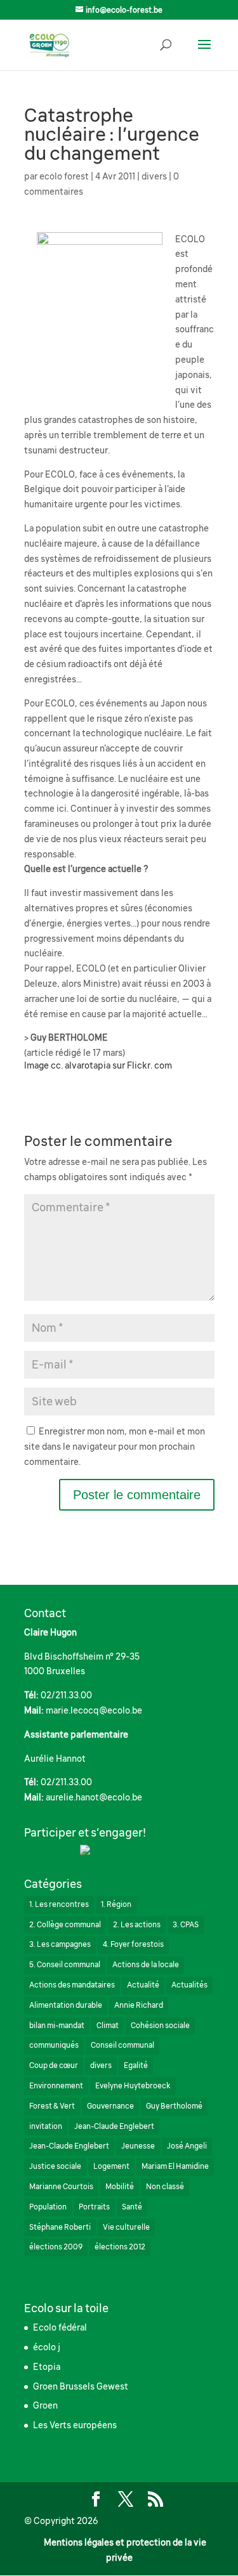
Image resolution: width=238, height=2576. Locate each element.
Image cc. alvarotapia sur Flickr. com (98, 1065)
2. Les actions (137, 1925)
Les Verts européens (75, 2425)
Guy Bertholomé (174, 2106)
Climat (108, 2026)
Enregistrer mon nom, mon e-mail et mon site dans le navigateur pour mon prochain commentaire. (115, 1447)
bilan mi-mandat (57, 2026)
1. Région (116, 1904)
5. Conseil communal (65, 1965)
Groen (45, 2405)
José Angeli (187, 2146)
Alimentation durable (66, 2005)
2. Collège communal (65, 1925)
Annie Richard (139, 2005)
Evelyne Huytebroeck (133, 2086)
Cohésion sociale (160, 2026)
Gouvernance (110, 2106)
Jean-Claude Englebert (114, 2126)
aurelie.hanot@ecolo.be (94, 1797)
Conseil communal (122, 2045)
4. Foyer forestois (133, 1944)
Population (48, 2207)
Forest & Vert (52, 2106)
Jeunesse (138, 2146)
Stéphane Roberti (60, 2227)
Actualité (143, 1985)
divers (154, 176)
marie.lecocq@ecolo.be (94, 1710)
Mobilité (120, 2187)
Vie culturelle (126, 2227)
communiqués (54, 2045)
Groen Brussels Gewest (81, 2386)
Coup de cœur (54, 2065)
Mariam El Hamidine (175, 2166)
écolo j (47, 2347)
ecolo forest (64, 176)
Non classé (165, 2187)
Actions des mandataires (72, 1985)
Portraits (94, 2207)
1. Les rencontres (59, 1904)
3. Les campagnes (60, 1944)
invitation (46, 2126)
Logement (111, 2166)
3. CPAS (186, 1925)
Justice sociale (55, 2166)
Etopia (47, 2367)
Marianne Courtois (61, 2187)
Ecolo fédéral (60, 2327)
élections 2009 (56, 2247)
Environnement (56, 2086)
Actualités (189, 1985)
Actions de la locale (146, 1965)
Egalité (136, 2065)
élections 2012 (120, 2247)
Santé (132, 2207)
